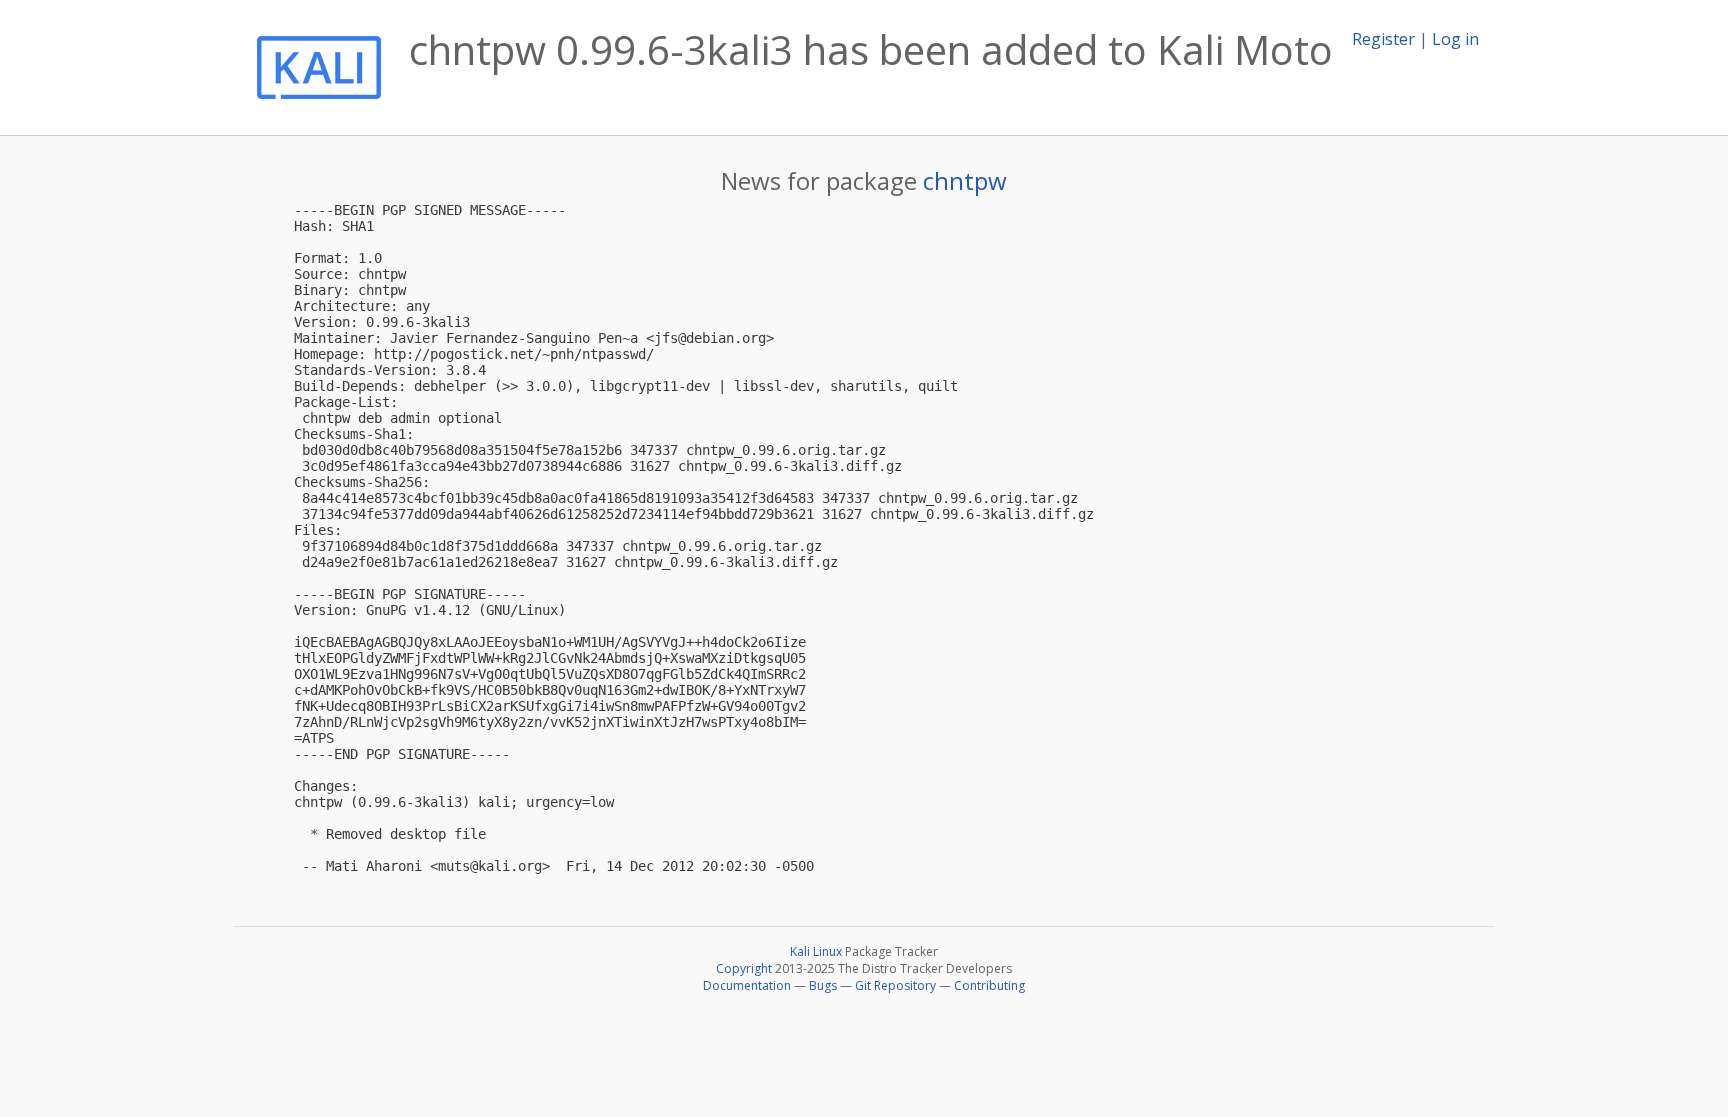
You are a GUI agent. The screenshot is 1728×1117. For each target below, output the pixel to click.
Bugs (823, 985)
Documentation (747, 985)
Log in (1455, 39)
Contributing (989, 985)
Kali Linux (816, 951)
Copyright (744, 968)
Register (1383, 39)
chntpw (965, 180)
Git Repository (895, 985)
